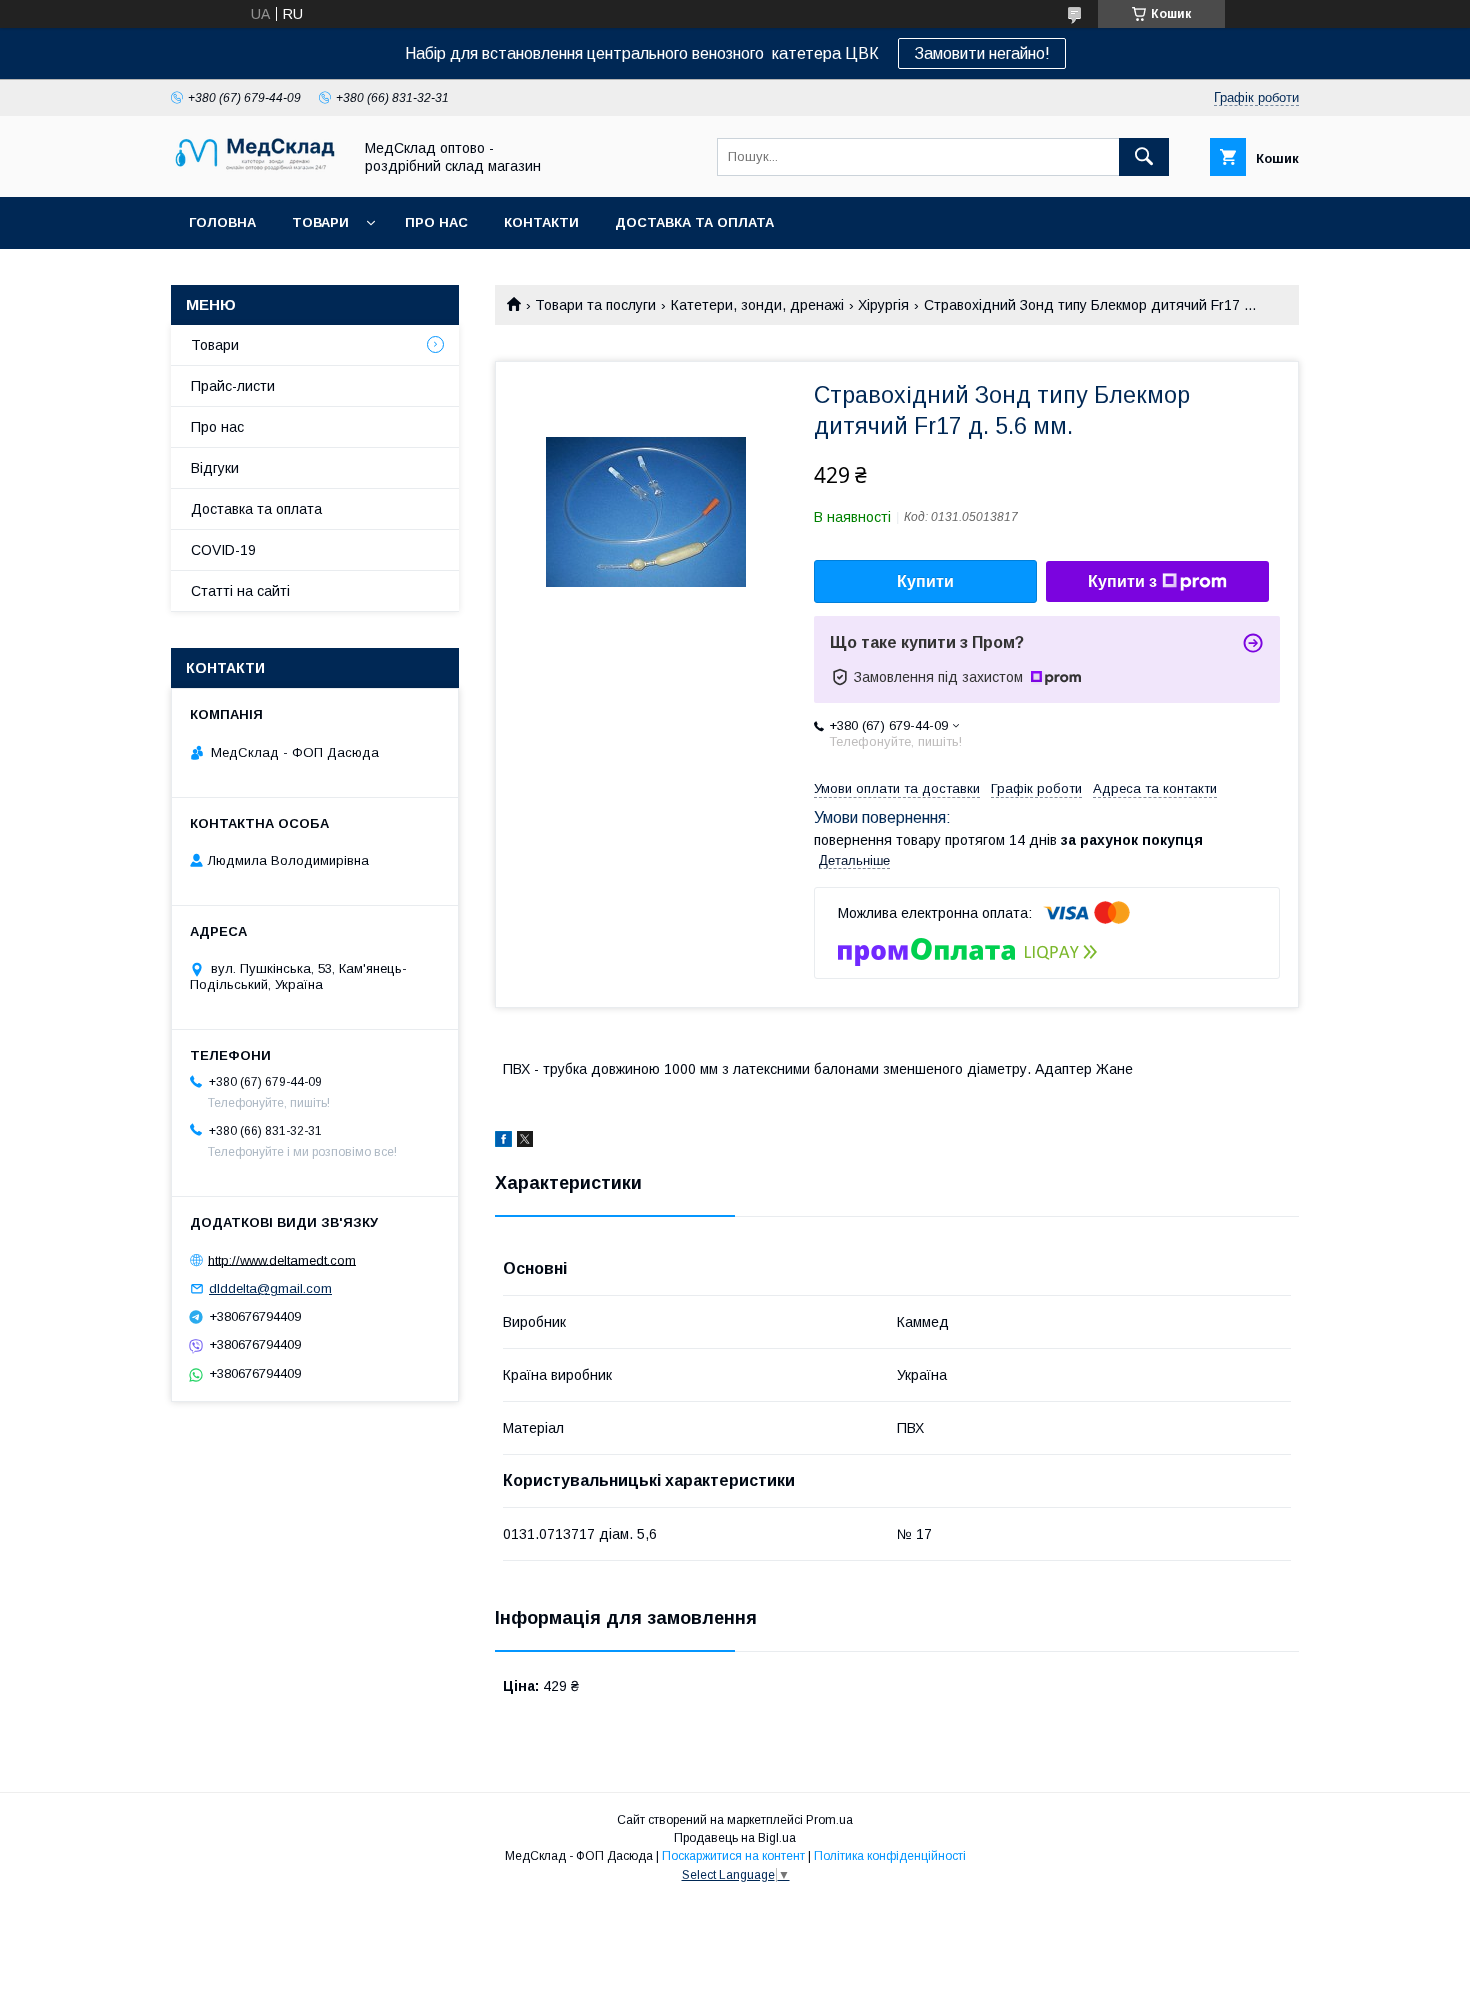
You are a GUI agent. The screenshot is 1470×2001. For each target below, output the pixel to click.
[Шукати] (1144, 157)
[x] (525, 1142)
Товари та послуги (595, 305)
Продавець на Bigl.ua (735, 1838)
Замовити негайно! (982, 53)
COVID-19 (223, 550)
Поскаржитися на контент (733, 1856)
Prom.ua (829, 1820)
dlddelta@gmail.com (270, 1288)
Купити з (1122, 581)
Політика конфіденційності (890, 1856)
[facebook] (503, 1142)
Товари (320, 222)
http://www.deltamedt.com (282, 1259)
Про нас (436, 222)
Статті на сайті (240, 591)
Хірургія (883, 305)
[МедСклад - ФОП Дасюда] (256, 171)
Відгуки (215, 468)
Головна (222, 222)
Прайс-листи (233, 386)
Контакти (541, 222)
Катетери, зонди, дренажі (757, 305)
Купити (925, 581)
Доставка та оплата (694, 222)
